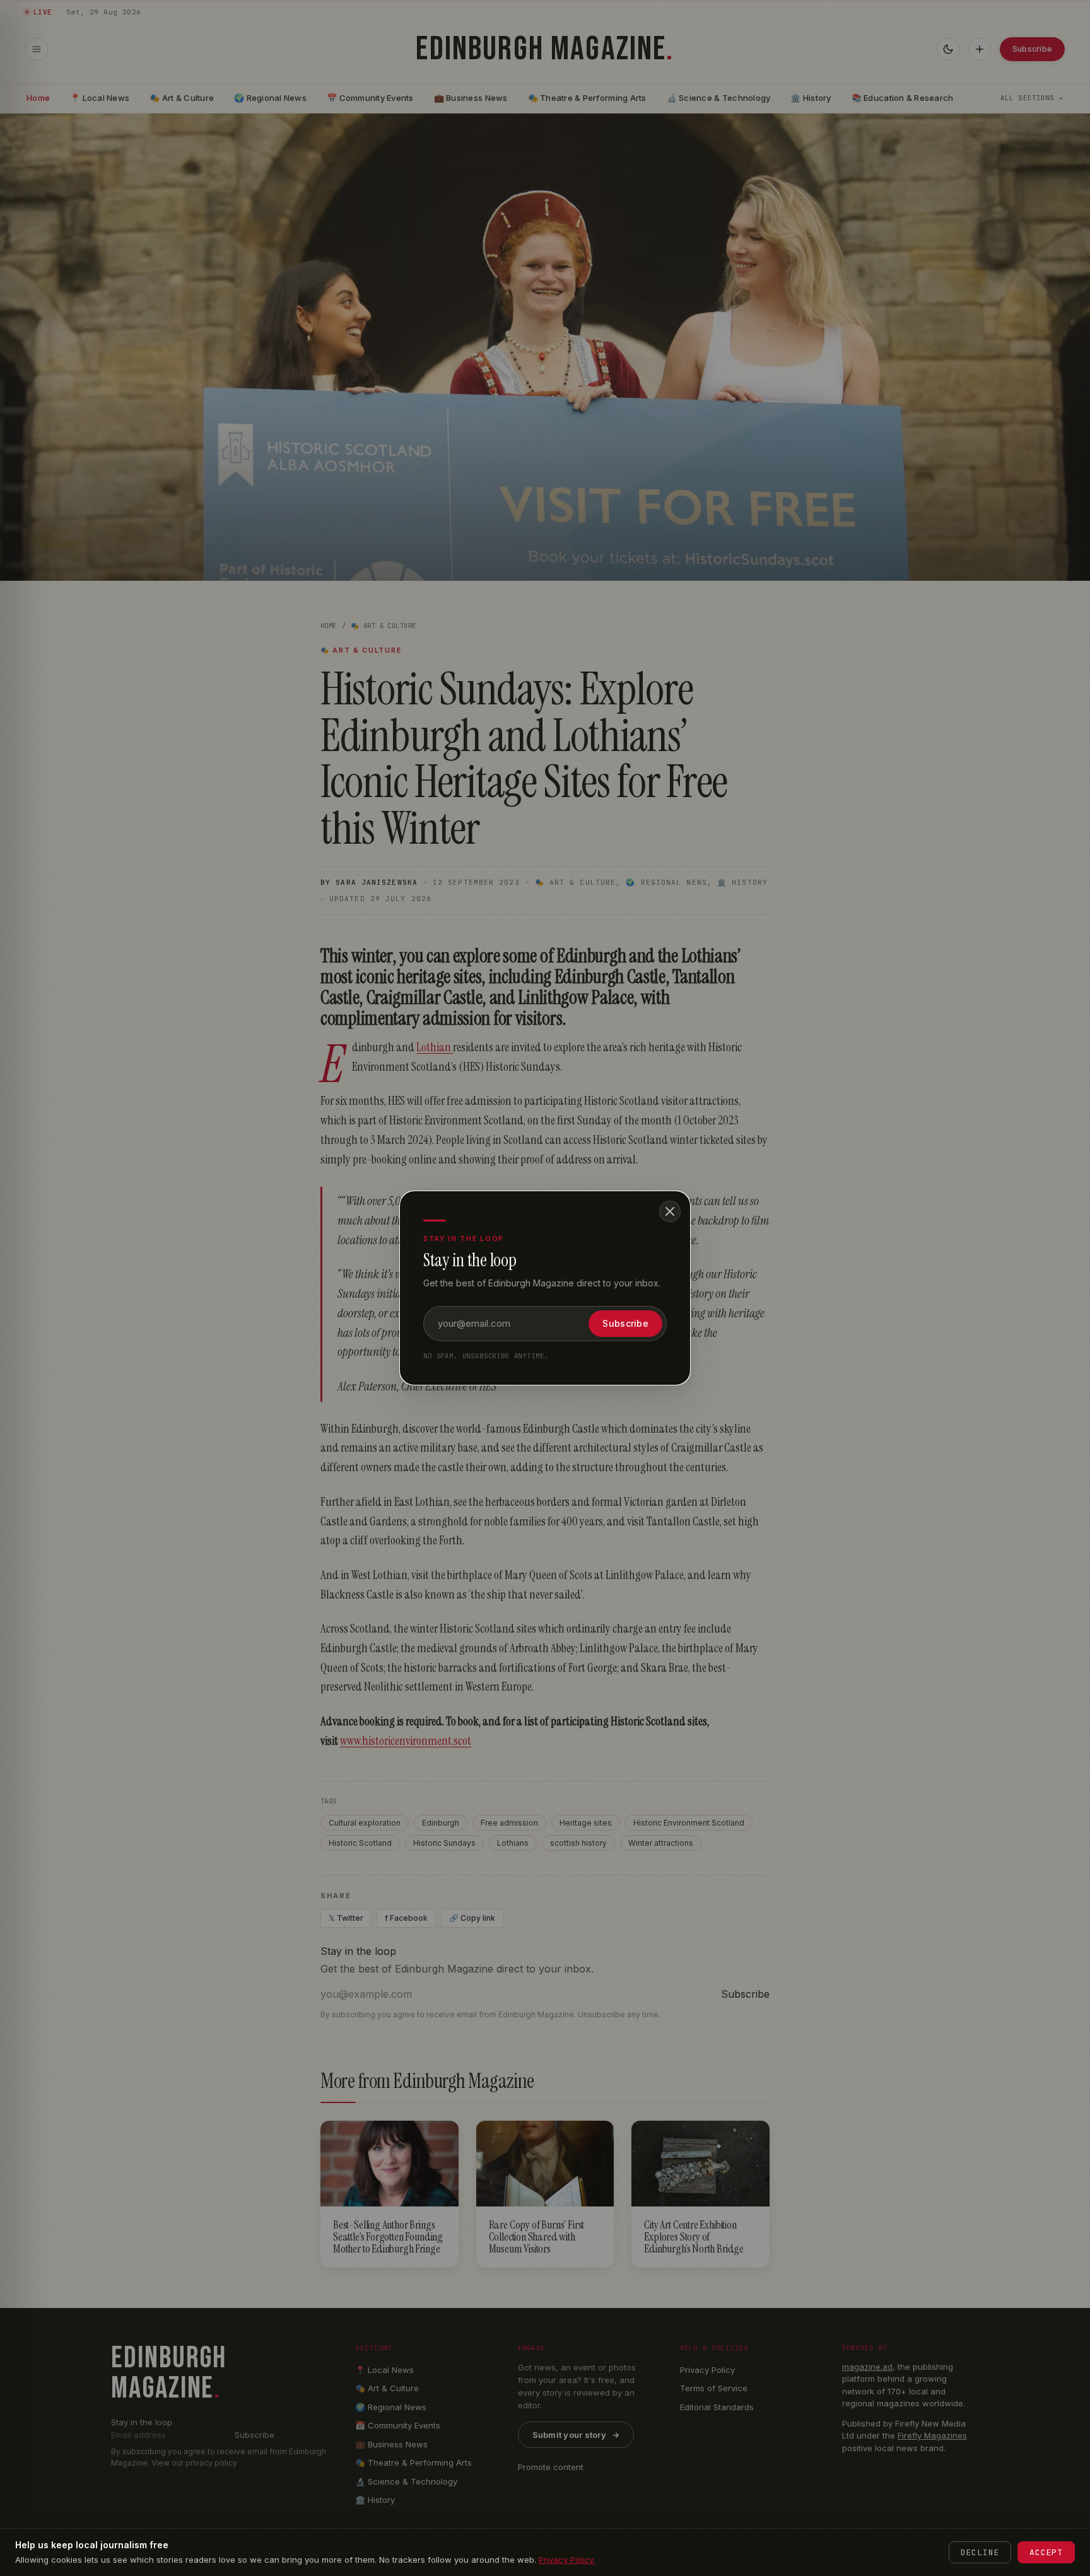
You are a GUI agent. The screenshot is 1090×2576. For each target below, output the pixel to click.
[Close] (670, 1211)
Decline (980, 2552)
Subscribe (625, 1323)
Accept (1046, 2552)
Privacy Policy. (567, 2560)
